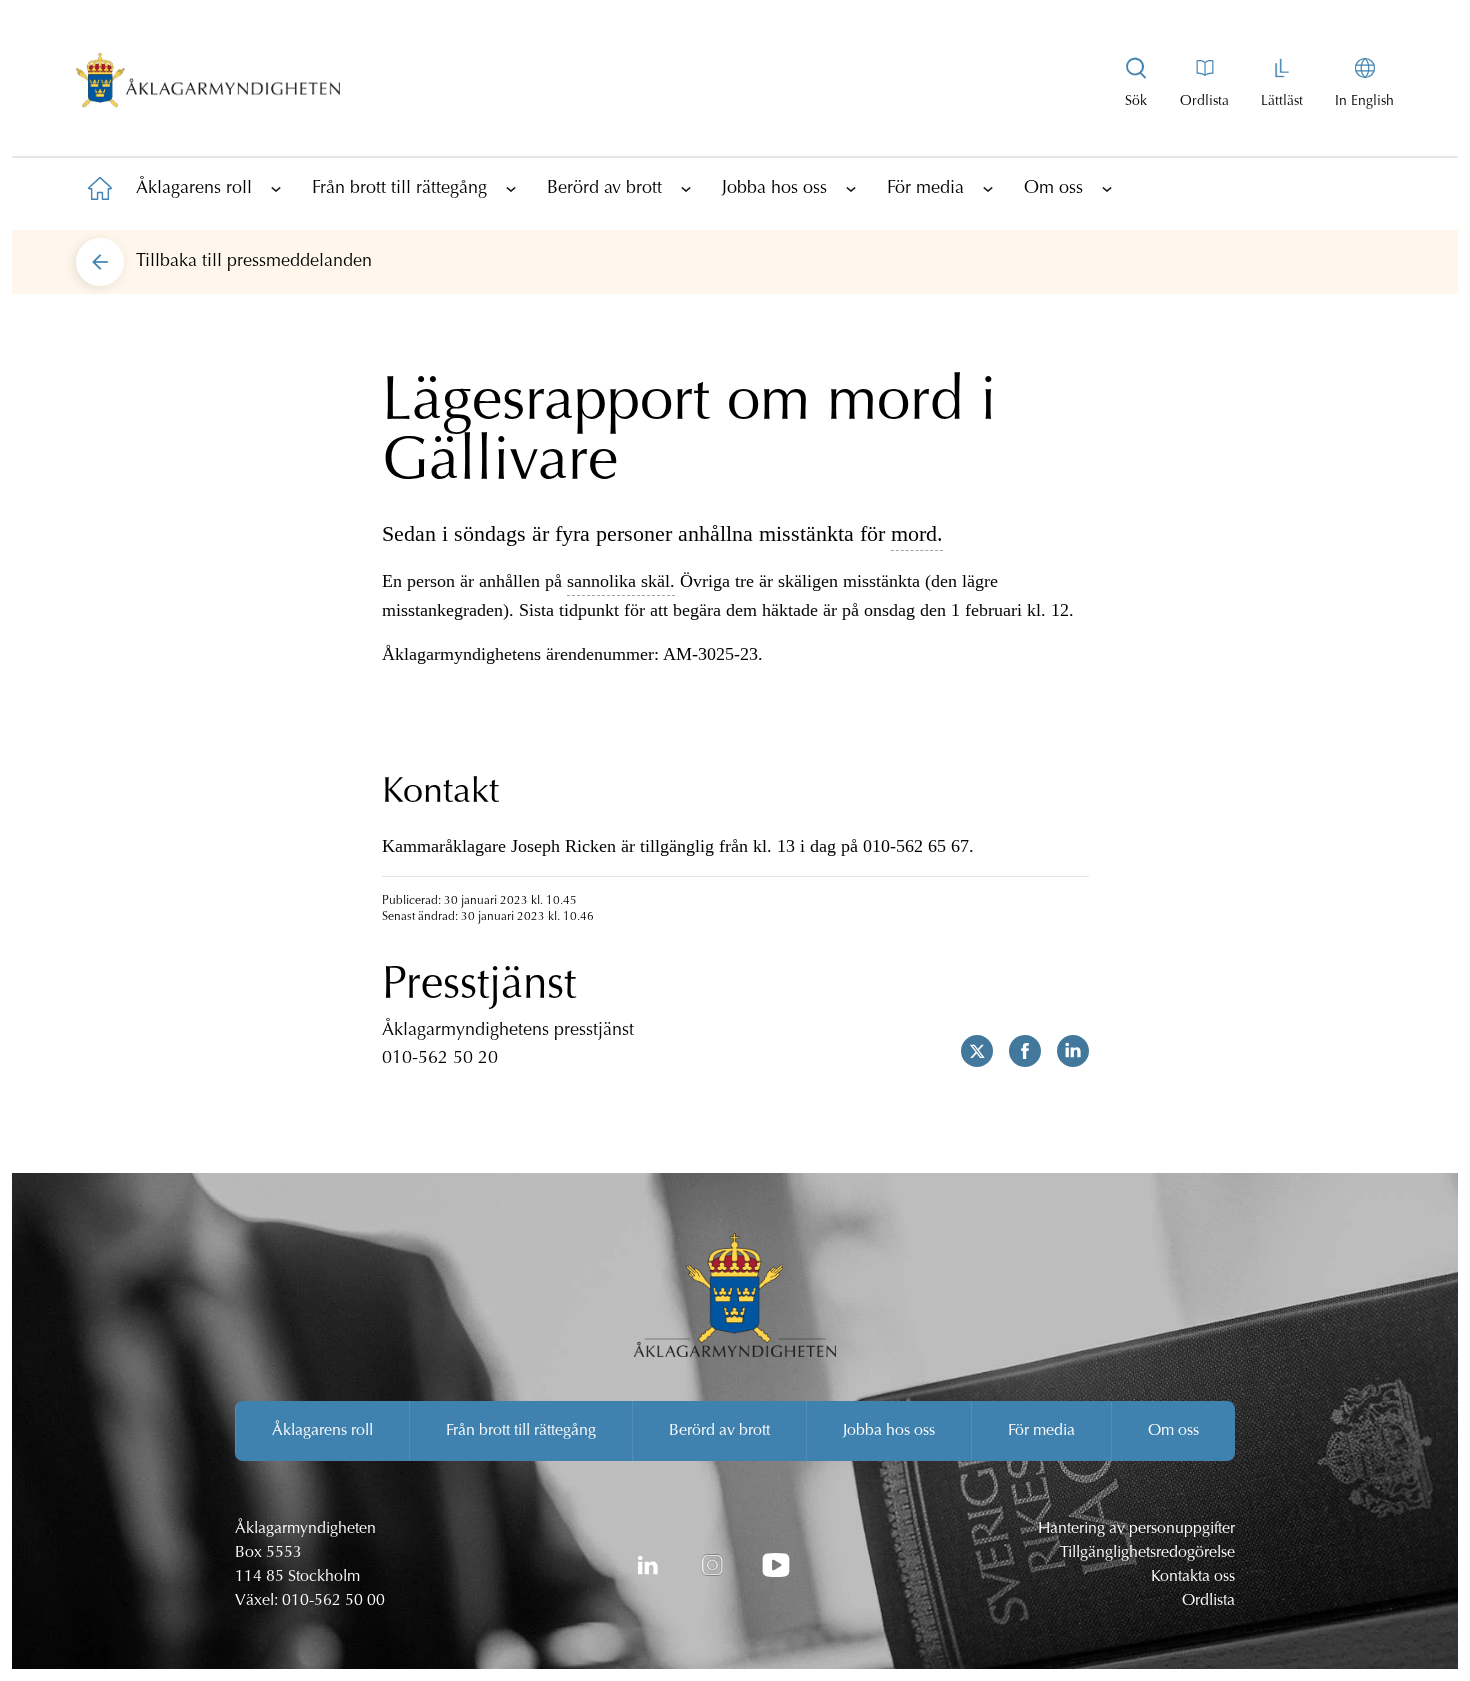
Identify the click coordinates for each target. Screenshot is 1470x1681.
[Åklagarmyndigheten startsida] (208, 84)
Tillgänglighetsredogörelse (1147, 1553)
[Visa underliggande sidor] (276, 188)
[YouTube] (776, 1565)
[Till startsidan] (100, 188)
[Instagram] (712, 1565)
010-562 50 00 (333, 1601)
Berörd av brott (604, 189)
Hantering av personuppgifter (1136, 1529)
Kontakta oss (1193, 1577)
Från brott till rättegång (399, 189)
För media (925, 189)
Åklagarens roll (194, 189)
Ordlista (1208, 1601)
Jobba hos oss (774, 189)
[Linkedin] (1065, 1051)
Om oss (1053, 189)
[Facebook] (1017, 1051)
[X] (969, 1051)
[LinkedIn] (648, 1565)
